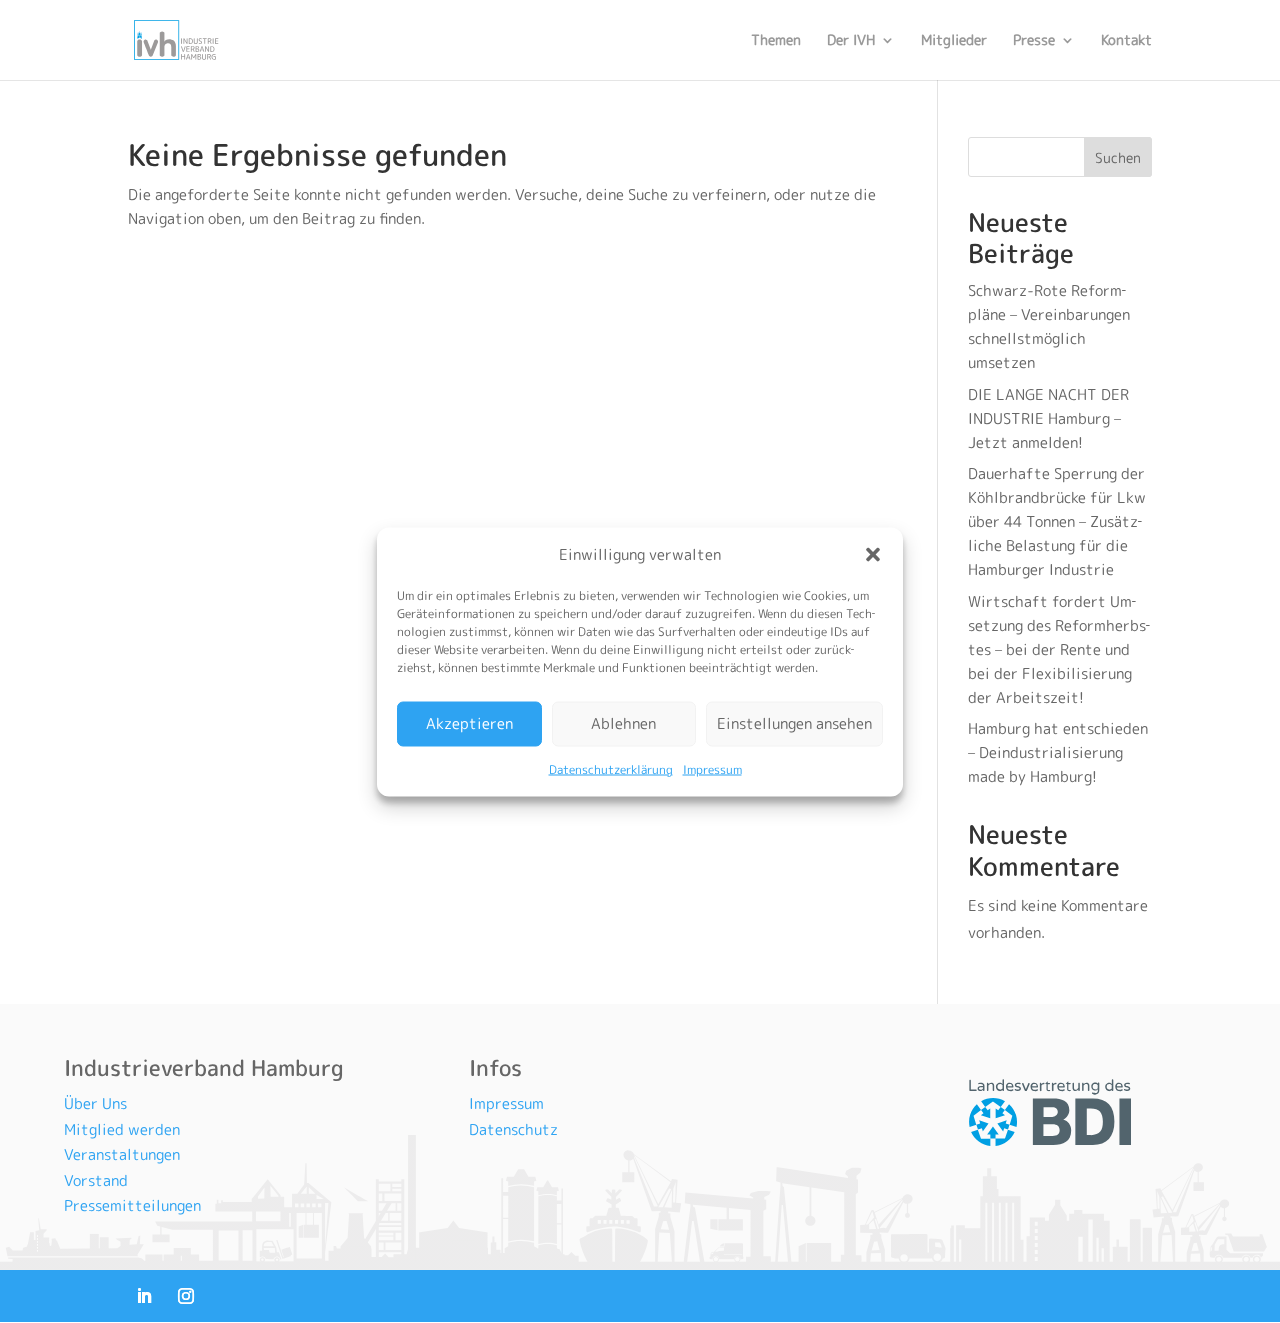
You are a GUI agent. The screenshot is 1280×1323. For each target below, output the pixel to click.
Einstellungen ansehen (794, 723)
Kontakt (1126, 41)
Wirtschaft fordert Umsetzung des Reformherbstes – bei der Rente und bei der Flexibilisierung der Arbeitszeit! (1059, 649)
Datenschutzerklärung (611, 768)
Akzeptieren (469, 723)
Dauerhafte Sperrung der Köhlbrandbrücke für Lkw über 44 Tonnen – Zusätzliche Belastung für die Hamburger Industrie (1057, 521)
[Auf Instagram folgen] (186, 1296)
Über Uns (95, 1103)
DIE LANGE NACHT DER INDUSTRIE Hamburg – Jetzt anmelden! (1048, 418)
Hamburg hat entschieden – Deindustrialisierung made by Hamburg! (1058, 752)
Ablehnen (623, 723)
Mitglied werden (122, 1129)
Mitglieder (954, 41)
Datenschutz (513, 1129)
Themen (776, 41)
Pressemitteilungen (132, 1205)
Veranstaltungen (122, 1154)
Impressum (712, 768)
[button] (873, 554)
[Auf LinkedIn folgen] (144, 1296)
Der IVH (851, 41)
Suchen (1118, 157)
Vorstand (96, 1180)
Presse (1034, 41)
